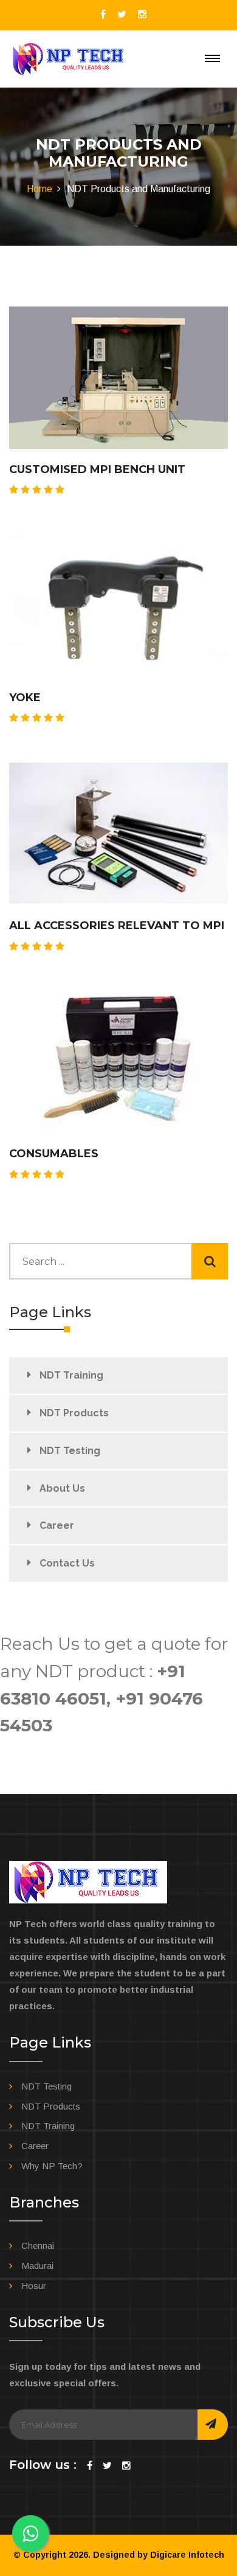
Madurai (37, 2266)
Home (39, 189)
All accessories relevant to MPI (117, 926)
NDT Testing (70, 1451)
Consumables (54, 1154)
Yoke (25, 698)
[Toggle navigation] (212, 58)
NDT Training (71, 1375)
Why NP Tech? (52, 2166)
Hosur (34, 2286)
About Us (62, 1488)
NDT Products (74, 1413)
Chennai (38, 2245)
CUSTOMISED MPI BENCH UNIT (97, 469)
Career (57, 1525)
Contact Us (67, 1563)
